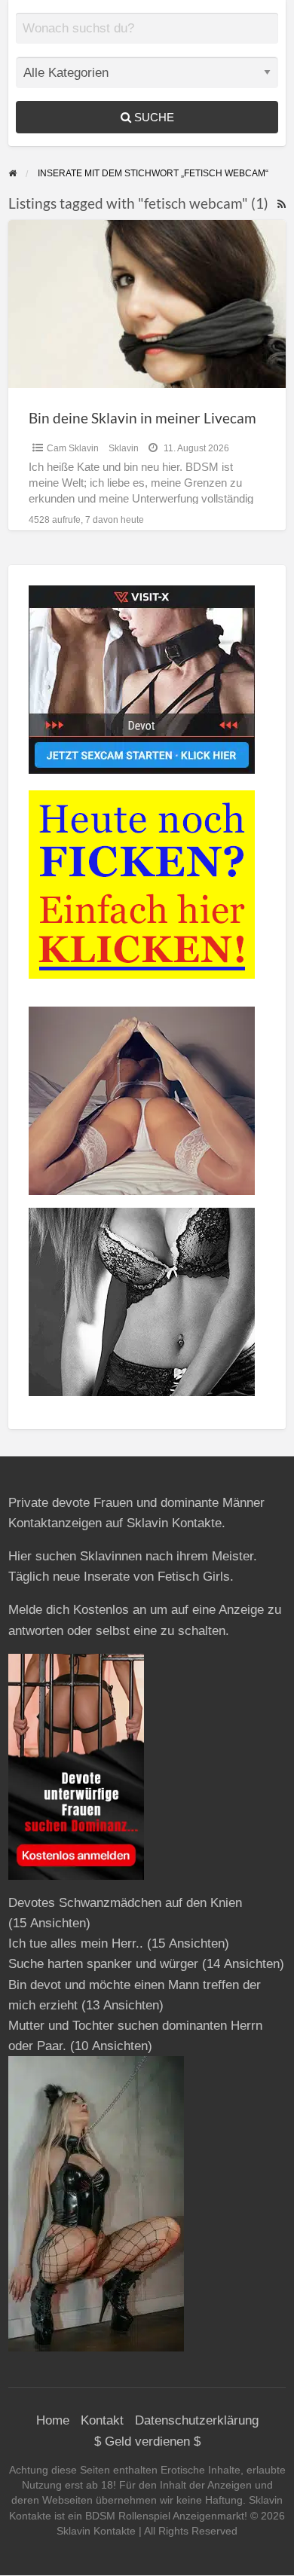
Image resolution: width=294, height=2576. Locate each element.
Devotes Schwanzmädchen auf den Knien (125, 1903)
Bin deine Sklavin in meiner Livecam (142, 418)
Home (53, 2420)
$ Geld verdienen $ (147, 2442)
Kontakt (102, 2420)
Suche (153, 117)
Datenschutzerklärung (197, 2420)
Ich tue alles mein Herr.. (76, 1943)
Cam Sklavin (73, 448)
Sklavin (124, 448)
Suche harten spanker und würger (103, 1964)
